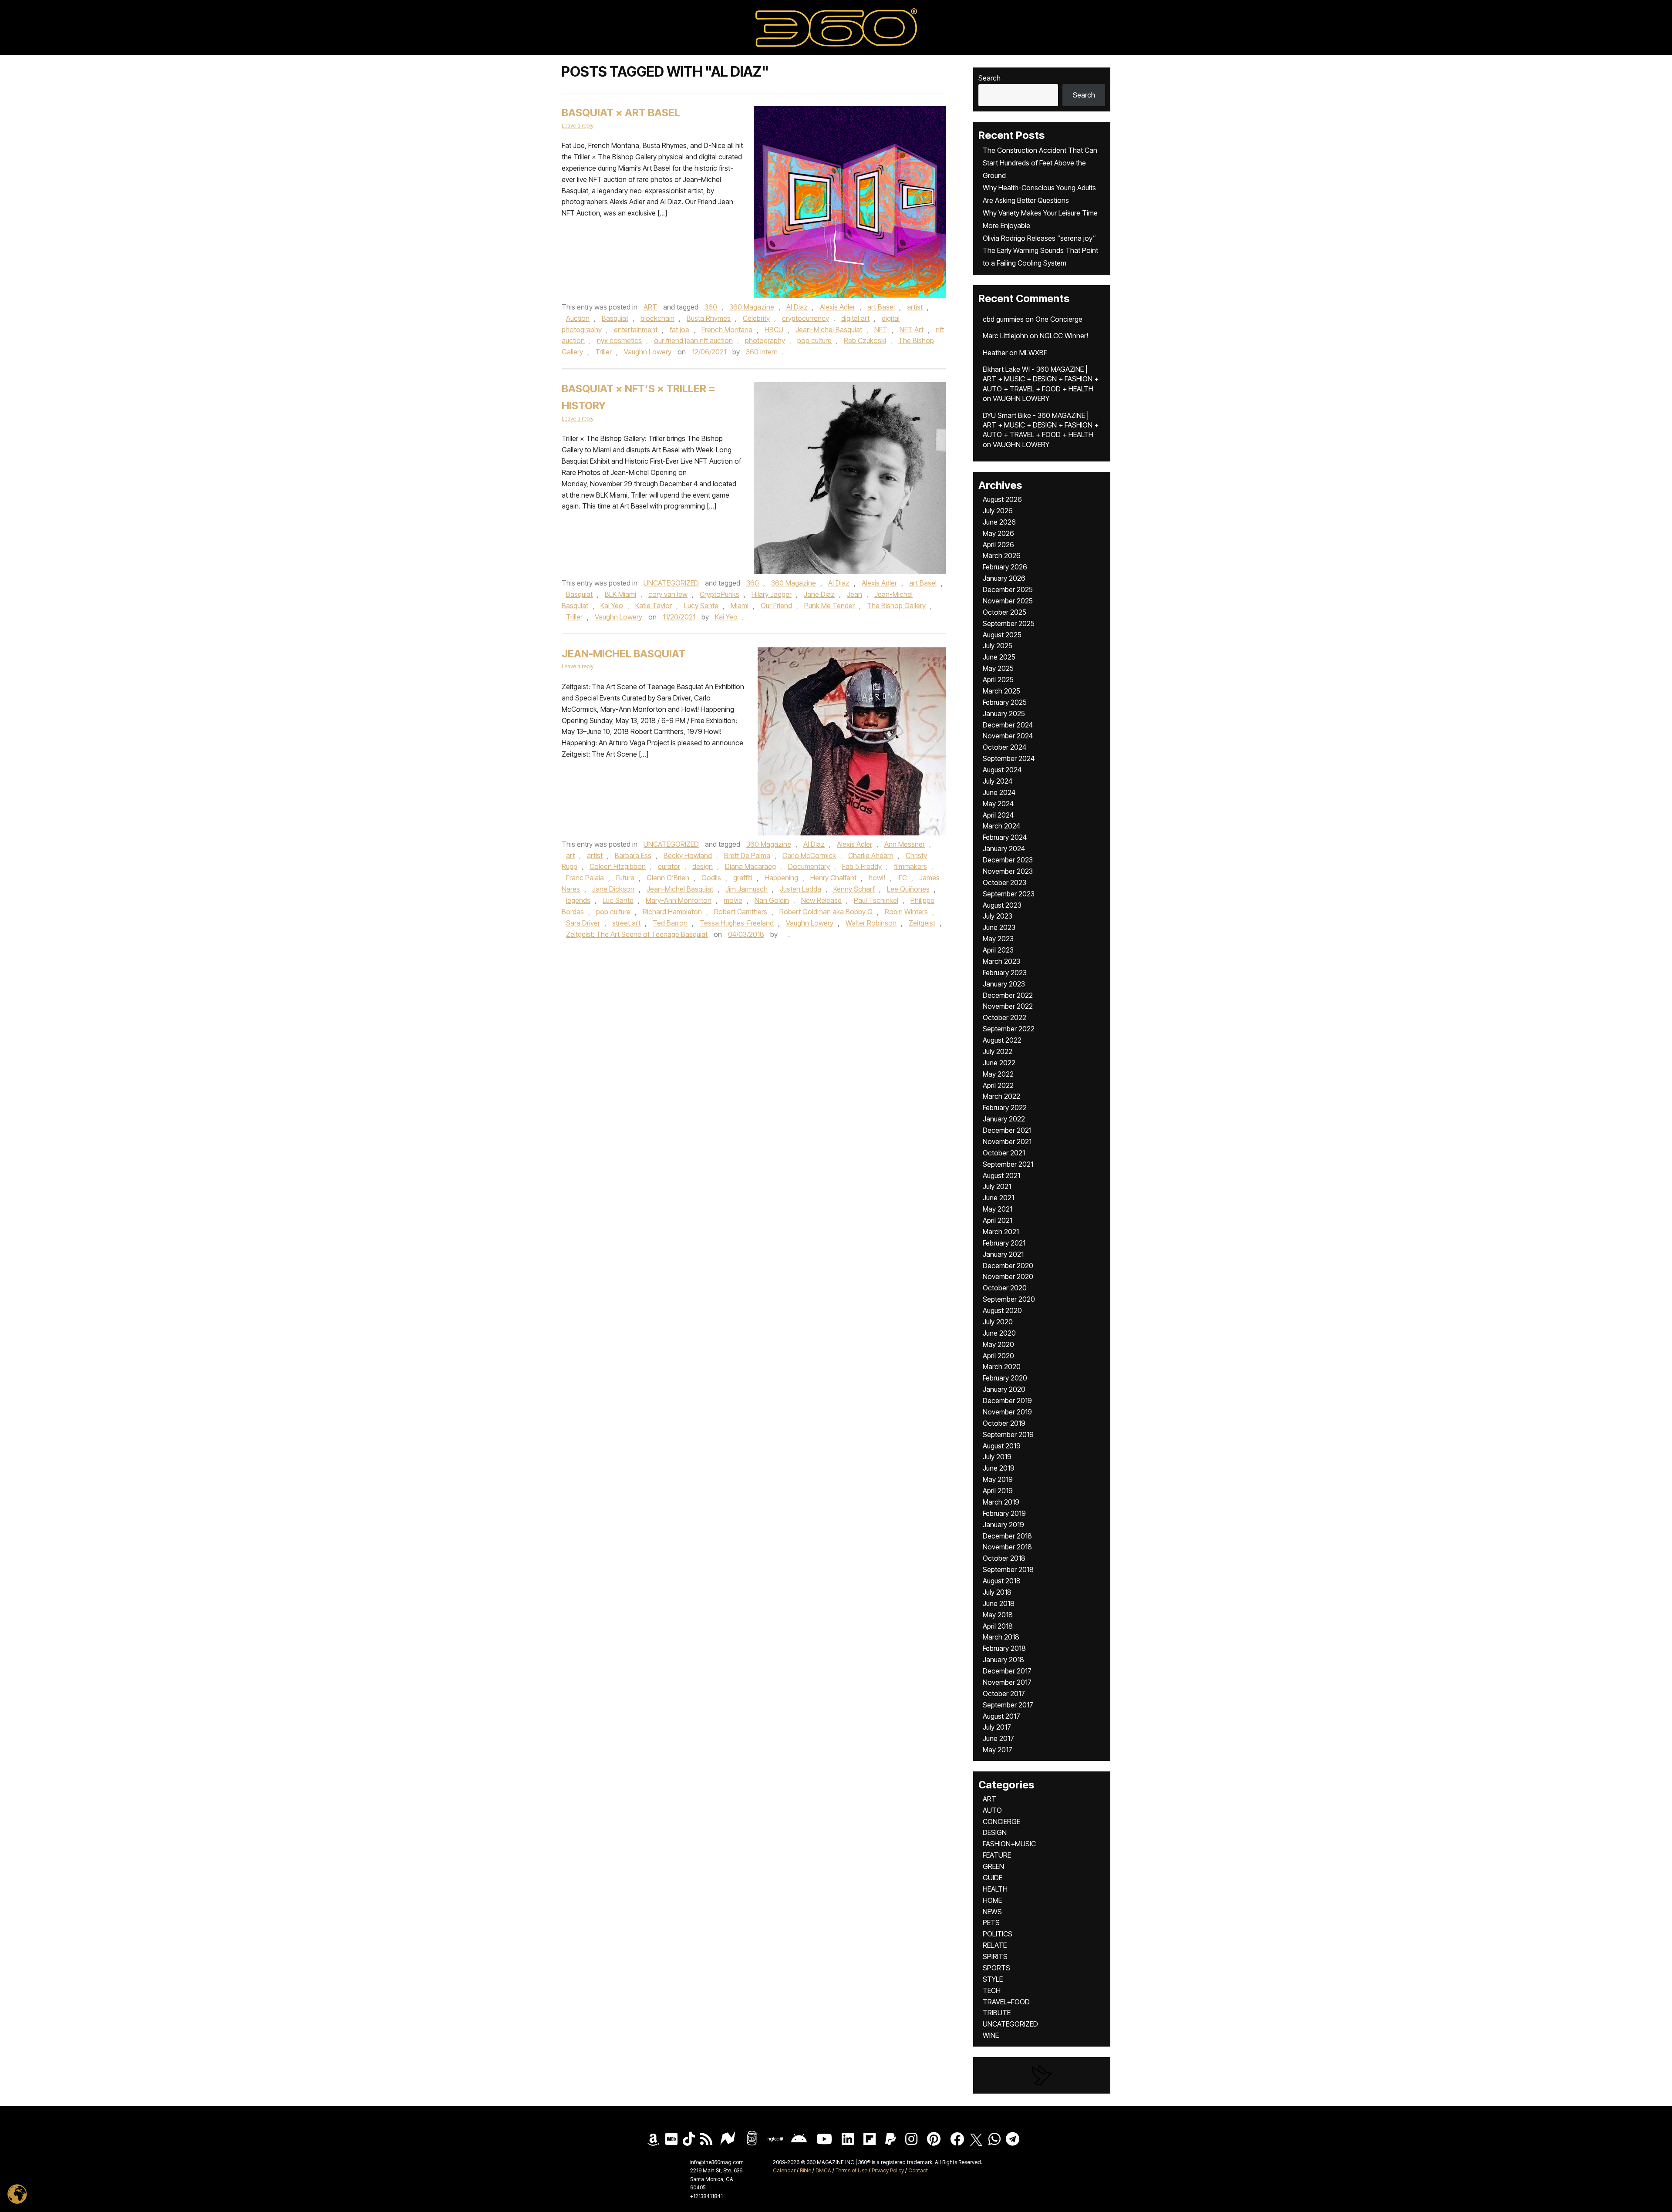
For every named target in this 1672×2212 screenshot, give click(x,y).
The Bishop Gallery (896, 606)
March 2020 (1002, 1367)
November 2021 (1007, 1141)
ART (650, 307)
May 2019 (998, 1479)
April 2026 (998, 545)
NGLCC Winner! (1064, 336)
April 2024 (998, 815)
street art (626, 923)
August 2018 (1002, 1581)
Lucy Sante (701, 606)
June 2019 (999, 1468)
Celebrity (756, 318)
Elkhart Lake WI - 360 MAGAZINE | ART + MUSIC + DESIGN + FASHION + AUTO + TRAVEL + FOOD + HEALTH (1041, 379)
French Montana (727, 330)
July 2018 (997, 1592)
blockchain (657, 318)
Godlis (711, 878)
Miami (740, 606)
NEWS (992, 1912)
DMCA (823, 2170)
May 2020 (998, 1344)
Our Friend (776, 606)
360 (711, 307)
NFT (881, 330)
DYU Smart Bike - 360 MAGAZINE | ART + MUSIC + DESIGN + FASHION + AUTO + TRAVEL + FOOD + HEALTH (1041, 425)
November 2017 (1007, 1682)
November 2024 (1008, 736)
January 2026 (1004, 578)
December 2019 (1007, 1401)
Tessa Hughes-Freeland (737, 923)
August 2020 (1002, 1310)
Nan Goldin (772, 900)
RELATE (995, 1945)
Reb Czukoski (865, 340)
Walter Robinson (871, 923)
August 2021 (1001, 1175)
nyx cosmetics (619, 340)
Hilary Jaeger (772, 594)
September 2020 (1009, 1299)
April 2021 (998, 1220)
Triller (603, 352)
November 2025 (1008, 601)
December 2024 (1008, 725)
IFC (902, 878)
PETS (991, 1922)
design (703, 866)
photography (765, 340)
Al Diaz (797, 307)
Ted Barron (670, 923)
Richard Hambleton (672, 912)
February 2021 (1004, 1243)
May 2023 (998, 939)
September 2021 (1008, 1164)
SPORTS (996, 1968)
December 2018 (1007, 1536)
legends (578, 900)
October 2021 (1004, 1153)
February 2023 (1005, 973)
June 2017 (998, 1738)
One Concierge (1059, 319)
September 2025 (1009, 623)
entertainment (636, 330)
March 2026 (1002, 556)
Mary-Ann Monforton (679, 900)
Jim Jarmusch (747, 889)
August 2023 (1002, 905)
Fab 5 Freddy (862, 866)
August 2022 (1002, 1040)
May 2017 (998, 1750)
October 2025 (1005, 612)
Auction (578, 318)
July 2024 (998, 781)
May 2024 (998, 804)
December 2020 (1008, 1266)
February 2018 (1004, 1648)
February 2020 (1005, 1378)
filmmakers (910, 866)
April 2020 (998, 1356)
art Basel (881, 307)
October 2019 (1004, 1423)
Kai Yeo (612, 606)
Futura (625, 878)
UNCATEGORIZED (671, 583)
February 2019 (1004, 1513)
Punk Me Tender (829, 606)
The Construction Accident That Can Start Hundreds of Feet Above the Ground (1040, 163)
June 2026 (999, 522)
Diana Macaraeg (750, 866)
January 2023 (1004, 984)
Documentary (809, 866)
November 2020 (1008, 1276)
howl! (877, 878)
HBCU (774, 330)
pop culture (814, 340)
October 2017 (1004, 1694)
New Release (821, 900)
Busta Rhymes (709, 318)
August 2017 (1001, 1716)
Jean (855, 594)
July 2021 (997, 1186)
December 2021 (1007, 1130)
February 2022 (1005, 1108)
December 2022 (1008, 995)
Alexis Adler (838, 307)
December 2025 (1008, 589)
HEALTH (995, 1889)
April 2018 (998, 1626)
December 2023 (1008, 860)
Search (989, 78)
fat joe (679, 330)
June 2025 (999, 657)
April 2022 (998, 1085)
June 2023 (999, 927)
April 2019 (998, 1491)
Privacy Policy (888, 2170)
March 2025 (1001, 691)
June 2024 (999, 792)
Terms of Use (851, 2170)
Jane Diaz (819, 594)
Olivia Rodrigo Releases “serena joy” (1039, 238)
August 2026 (1002, 499)
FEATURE (997, 1855)
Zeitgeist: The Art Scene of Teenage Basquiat (637, 934)
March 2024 (1001, 826)
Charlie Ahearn (871, 855)
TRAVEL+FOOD (1006, 2002)
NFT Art (912, 330)
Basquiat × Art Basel (621, 113)
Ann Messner (905, 844)
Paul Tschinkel (876, 900)
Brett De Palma (747, 855)
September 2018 (1008, 1569)
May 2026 (998, 533)
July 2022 (998, 1051)
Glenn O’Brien (668, 878)
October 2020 (1005, 1288)
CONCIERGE (1001, 1821)
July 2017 (997, 1727)
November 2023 (1008, 871)
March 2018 (1001, 1637)
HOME (992, 1900)
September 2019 (1008, 1434)
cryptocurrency (806, 318)
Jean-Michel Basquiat (829, 330)
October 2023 (1005, 882)
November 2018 (1007, 1547)
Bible (806, 2170)
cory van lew (668, 594)
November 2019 (1007, 1412)
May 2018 (998, 1615)
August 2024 (1002, 770)
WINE (991, 2035)
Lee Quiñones (908, 889)
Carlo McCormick (809, 855)
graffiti (743, 878)
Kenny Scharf (854, 889)
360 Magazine (752, 307)
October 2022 (1005, 1017)
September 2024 (1009, 758)
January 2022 (1004, 1119)
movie (733, 900)
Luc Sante (618, 900)
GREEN (993, 1866)
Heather (995, 353)
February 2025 (1005, 702)
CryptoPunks (720, 594)
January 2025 (1004, 714)
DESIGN (995, 1832)
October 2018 (1004, 1558)
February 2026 (1005, 567)
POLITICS (998, 1934)
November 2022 (1008, 1006)
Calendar (784, 2170)
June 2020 (999, 1333)
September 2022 (1009, 1029)
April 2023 (998, 950)
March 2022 (1001, 1096)
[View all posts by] (784, 934)
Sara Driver (583, 923)
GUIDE (993, 1878)
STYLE (993, 1979)
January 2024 (1004, 848)
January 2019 (1003, 1525)
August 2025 (1002, 635)
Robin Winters (906, 912)
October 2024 (1005, 747)
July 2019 (997, 1457)
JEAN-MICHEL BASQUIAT (624, 654)
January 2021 (1003, 1254)
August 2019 (1002, 1446)
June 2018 (999, 1603)
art (570, 855)
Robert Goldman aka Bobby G (826, 912)
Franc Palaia (585, 878)
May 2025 (998, 668)
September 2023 (1009, 894)
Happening (781, 878)
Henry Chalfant (833, 878)
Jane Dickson (613, 889)
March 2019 (1001, 1502)
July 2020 (998, 1322)
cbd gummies (1003, 319)
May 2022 (998, 1074)
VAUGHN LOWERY (1021, 398)
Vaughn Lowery (648, 352)
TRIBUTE (997, 2013)
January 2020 (1004, 1389)
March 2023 (1001, 961)
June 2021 (998, 1198)
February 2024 (1005, 837)
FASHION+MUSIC (1009, 1844)
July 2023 (998, 916)
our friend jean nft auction (693, 340)
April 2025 (998, 680)
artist (915, 307)
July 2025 (998, 646)
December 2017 (1007, 1671)
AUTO (992, 1810)
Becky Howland (688, 855)
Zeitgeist (922, 923)
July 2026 (998, 511)
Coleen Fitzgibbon (618, 866)
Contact (918, 2170)
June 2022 (999, 1063)
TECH (992, 1990)
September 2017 (1008, 1705)
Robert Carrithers (741, 912)
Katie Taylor (654, 606)
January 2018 (1003, 1660)
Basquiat (615, 318)
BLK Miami (620, 594)
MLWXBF (1033, 353)
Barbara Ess (633, 855)
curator (669, 866)
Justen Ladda (801, 889)
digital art (855, 318)
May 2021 (998, 1209)
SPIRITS (995, 1956)
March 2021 (1001, 1232)
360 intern (762, 352)
